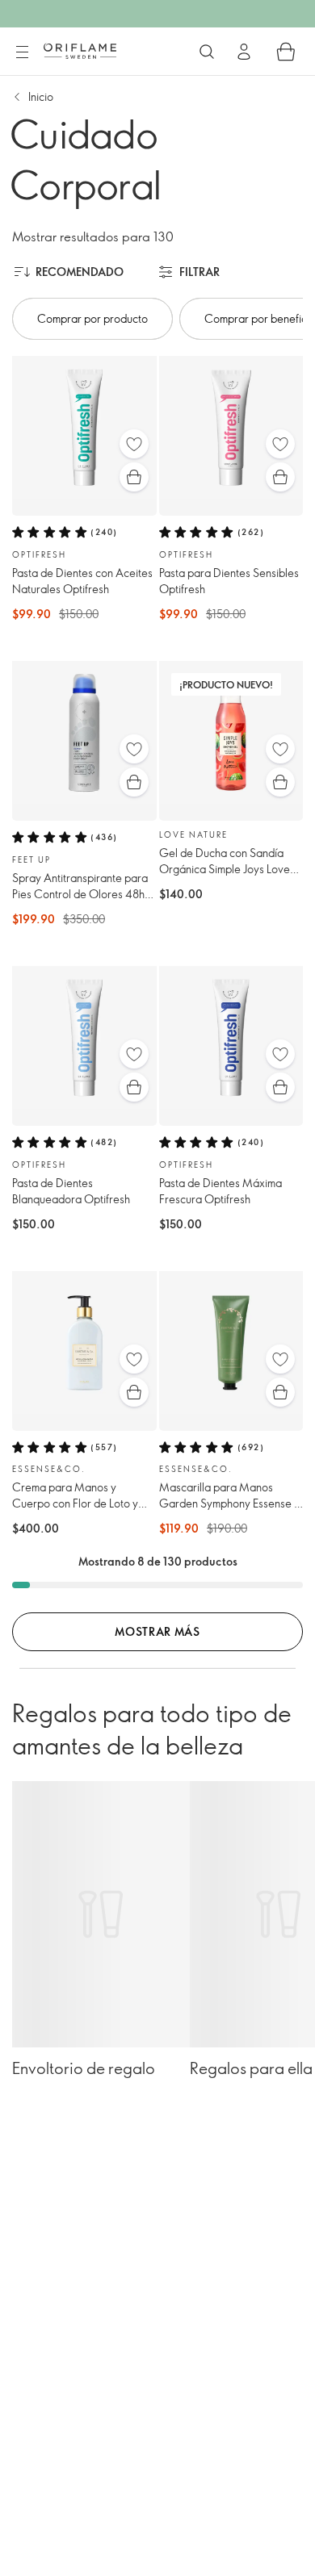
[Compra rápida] (134, 477)
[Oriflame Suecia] (80, 51)
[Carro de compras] (286, 52)
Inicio (41, 96)
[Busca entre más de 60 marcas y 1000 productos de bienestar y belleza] (207, 52)
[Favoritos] (134, 444)
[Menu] (22, 52)
